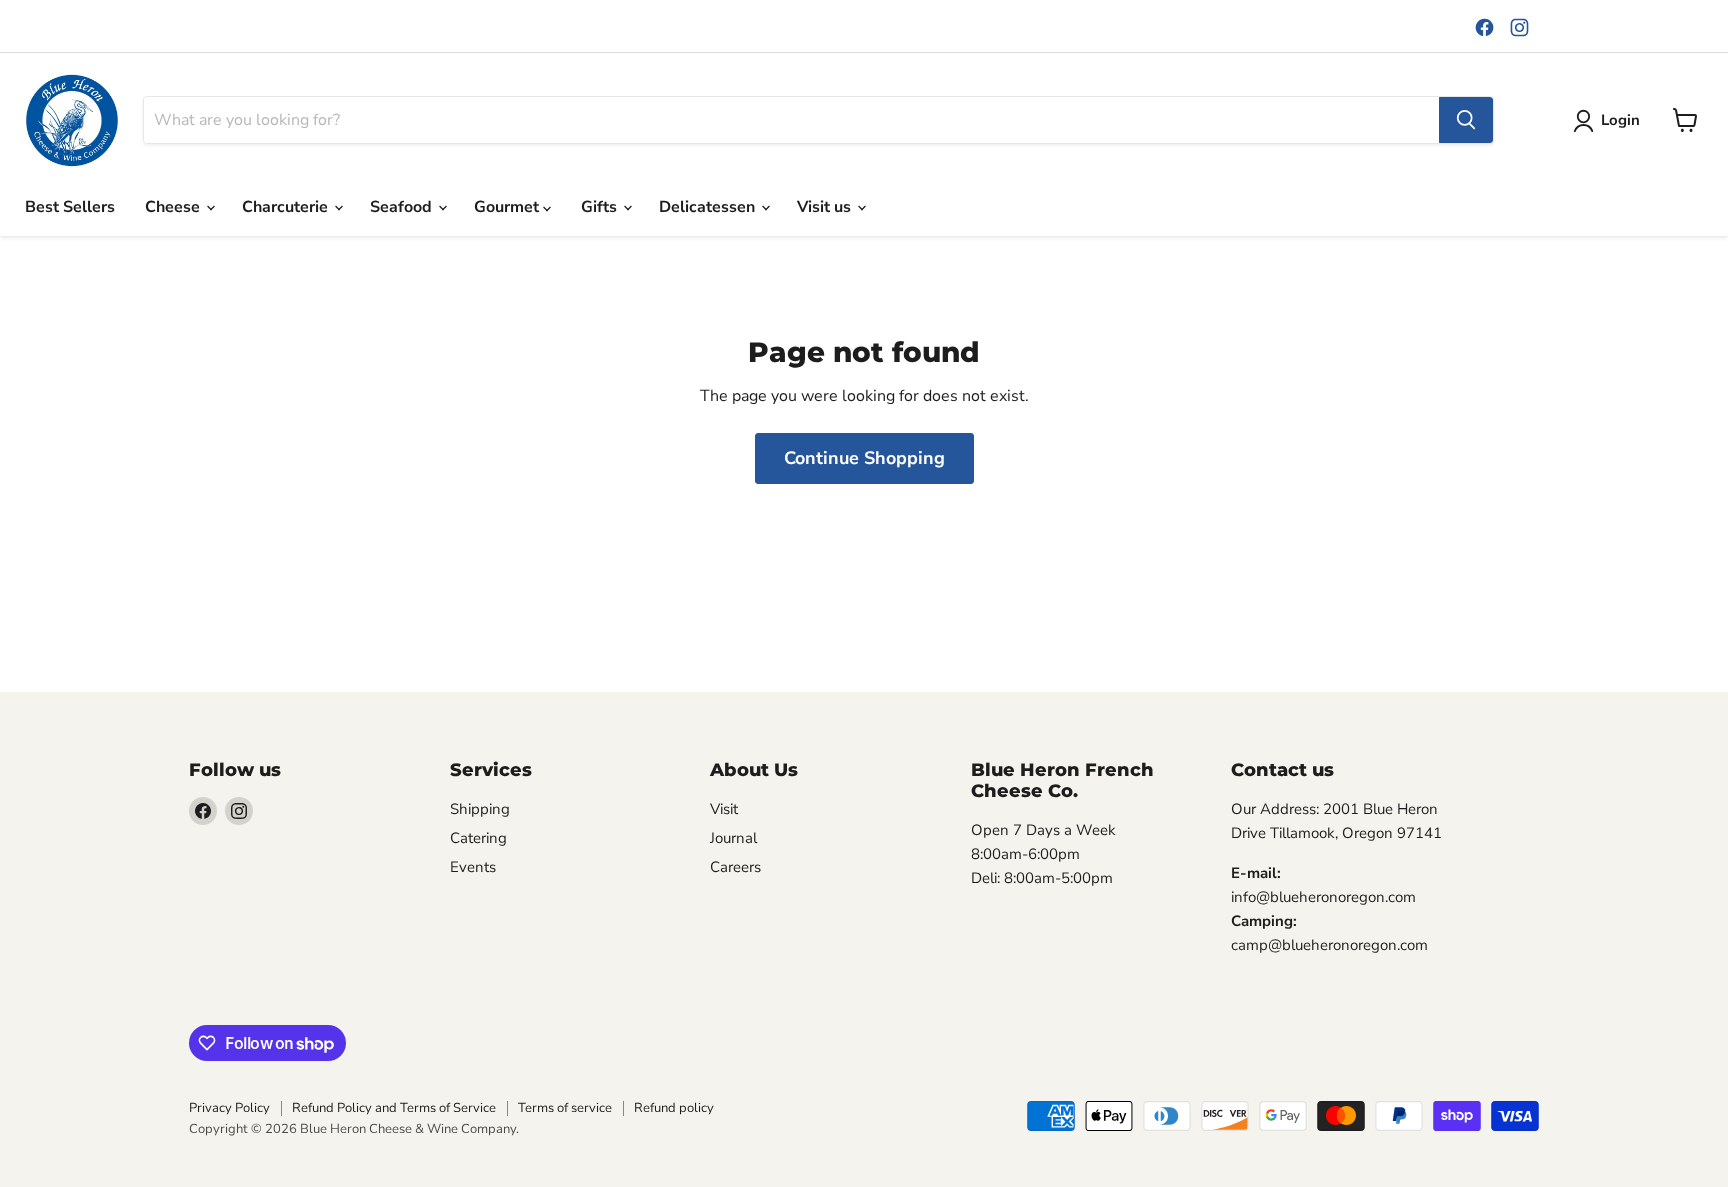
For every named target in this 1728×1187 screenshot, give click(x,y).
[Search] (1466, 120)
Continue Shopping (864, 458)
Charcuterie (287, 207)
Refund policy (674, 1108)
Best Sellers (70, 207)
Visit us (826, 207)
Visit (724, 809)
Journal (733, 838)
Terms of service (565, 1108)
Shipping (480, 809)
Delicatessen (709, 207)
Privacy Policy (229, 1108)
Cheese (174, 207)
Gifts (601, 207)
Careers (735, 867)
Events (473, 867)
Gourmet (508, 207)
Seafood (403, 207)
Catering (478, 838)
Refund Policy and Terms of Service (394, 1108)
